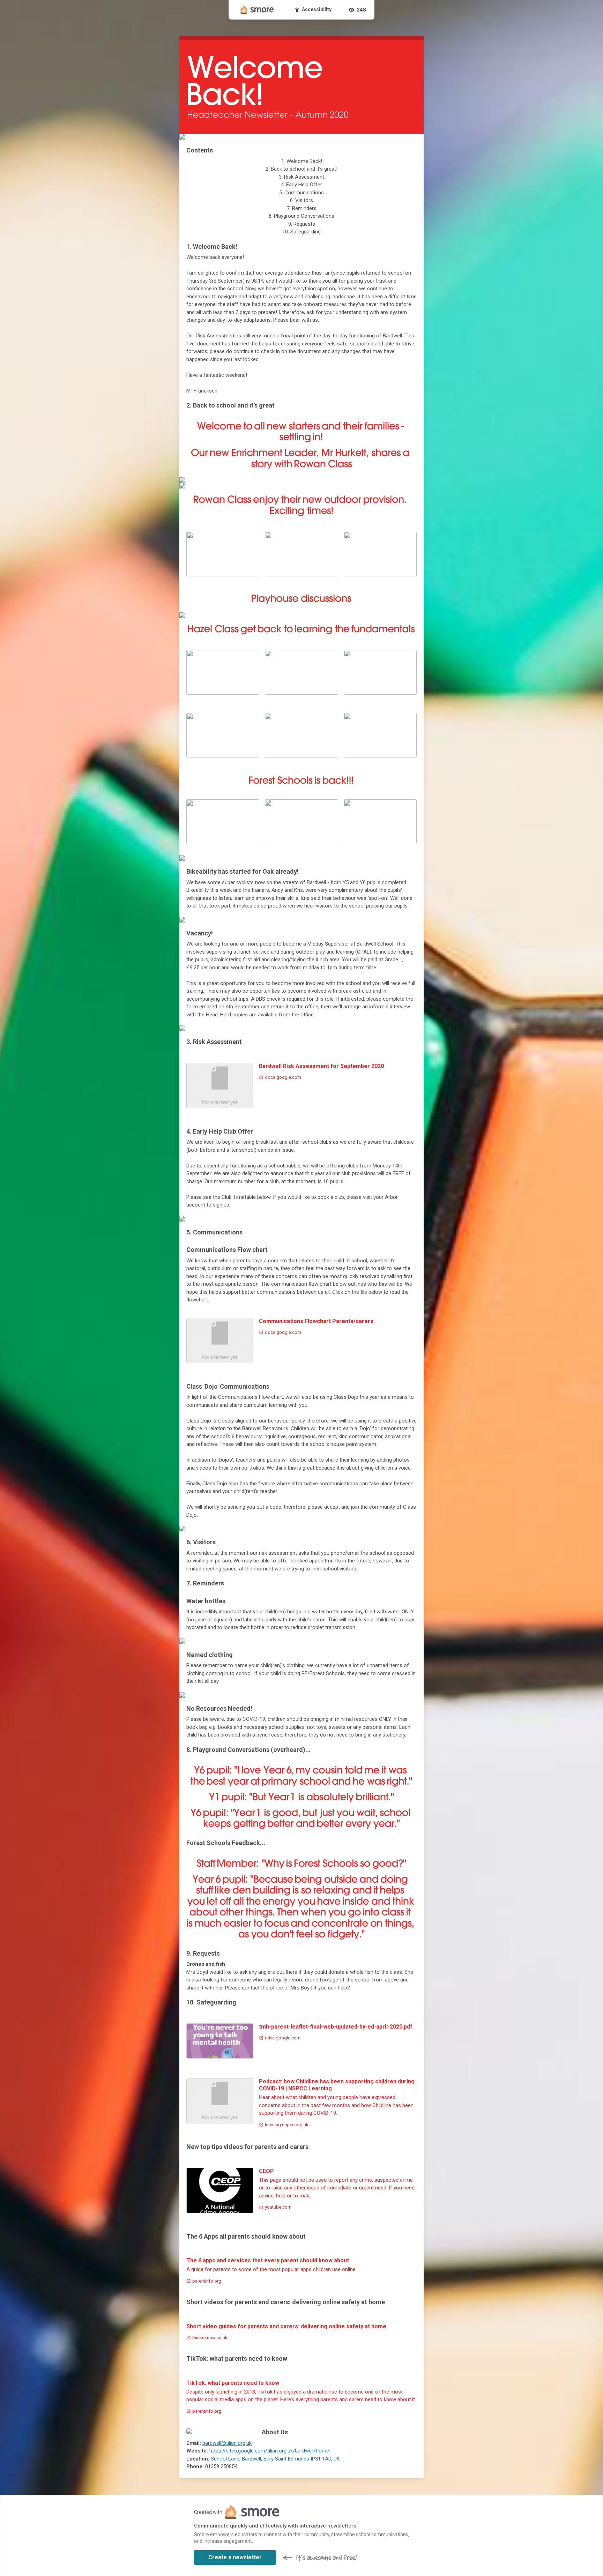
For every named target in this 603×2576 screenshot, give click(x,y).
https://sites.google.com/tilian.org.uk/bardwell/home (269, 2451)
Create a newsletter (235, 2557)
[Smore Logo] (257, 10)
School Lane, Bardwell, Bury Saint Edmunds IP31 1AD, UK (275, 2459)
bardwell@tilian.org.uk (227, 2443)
